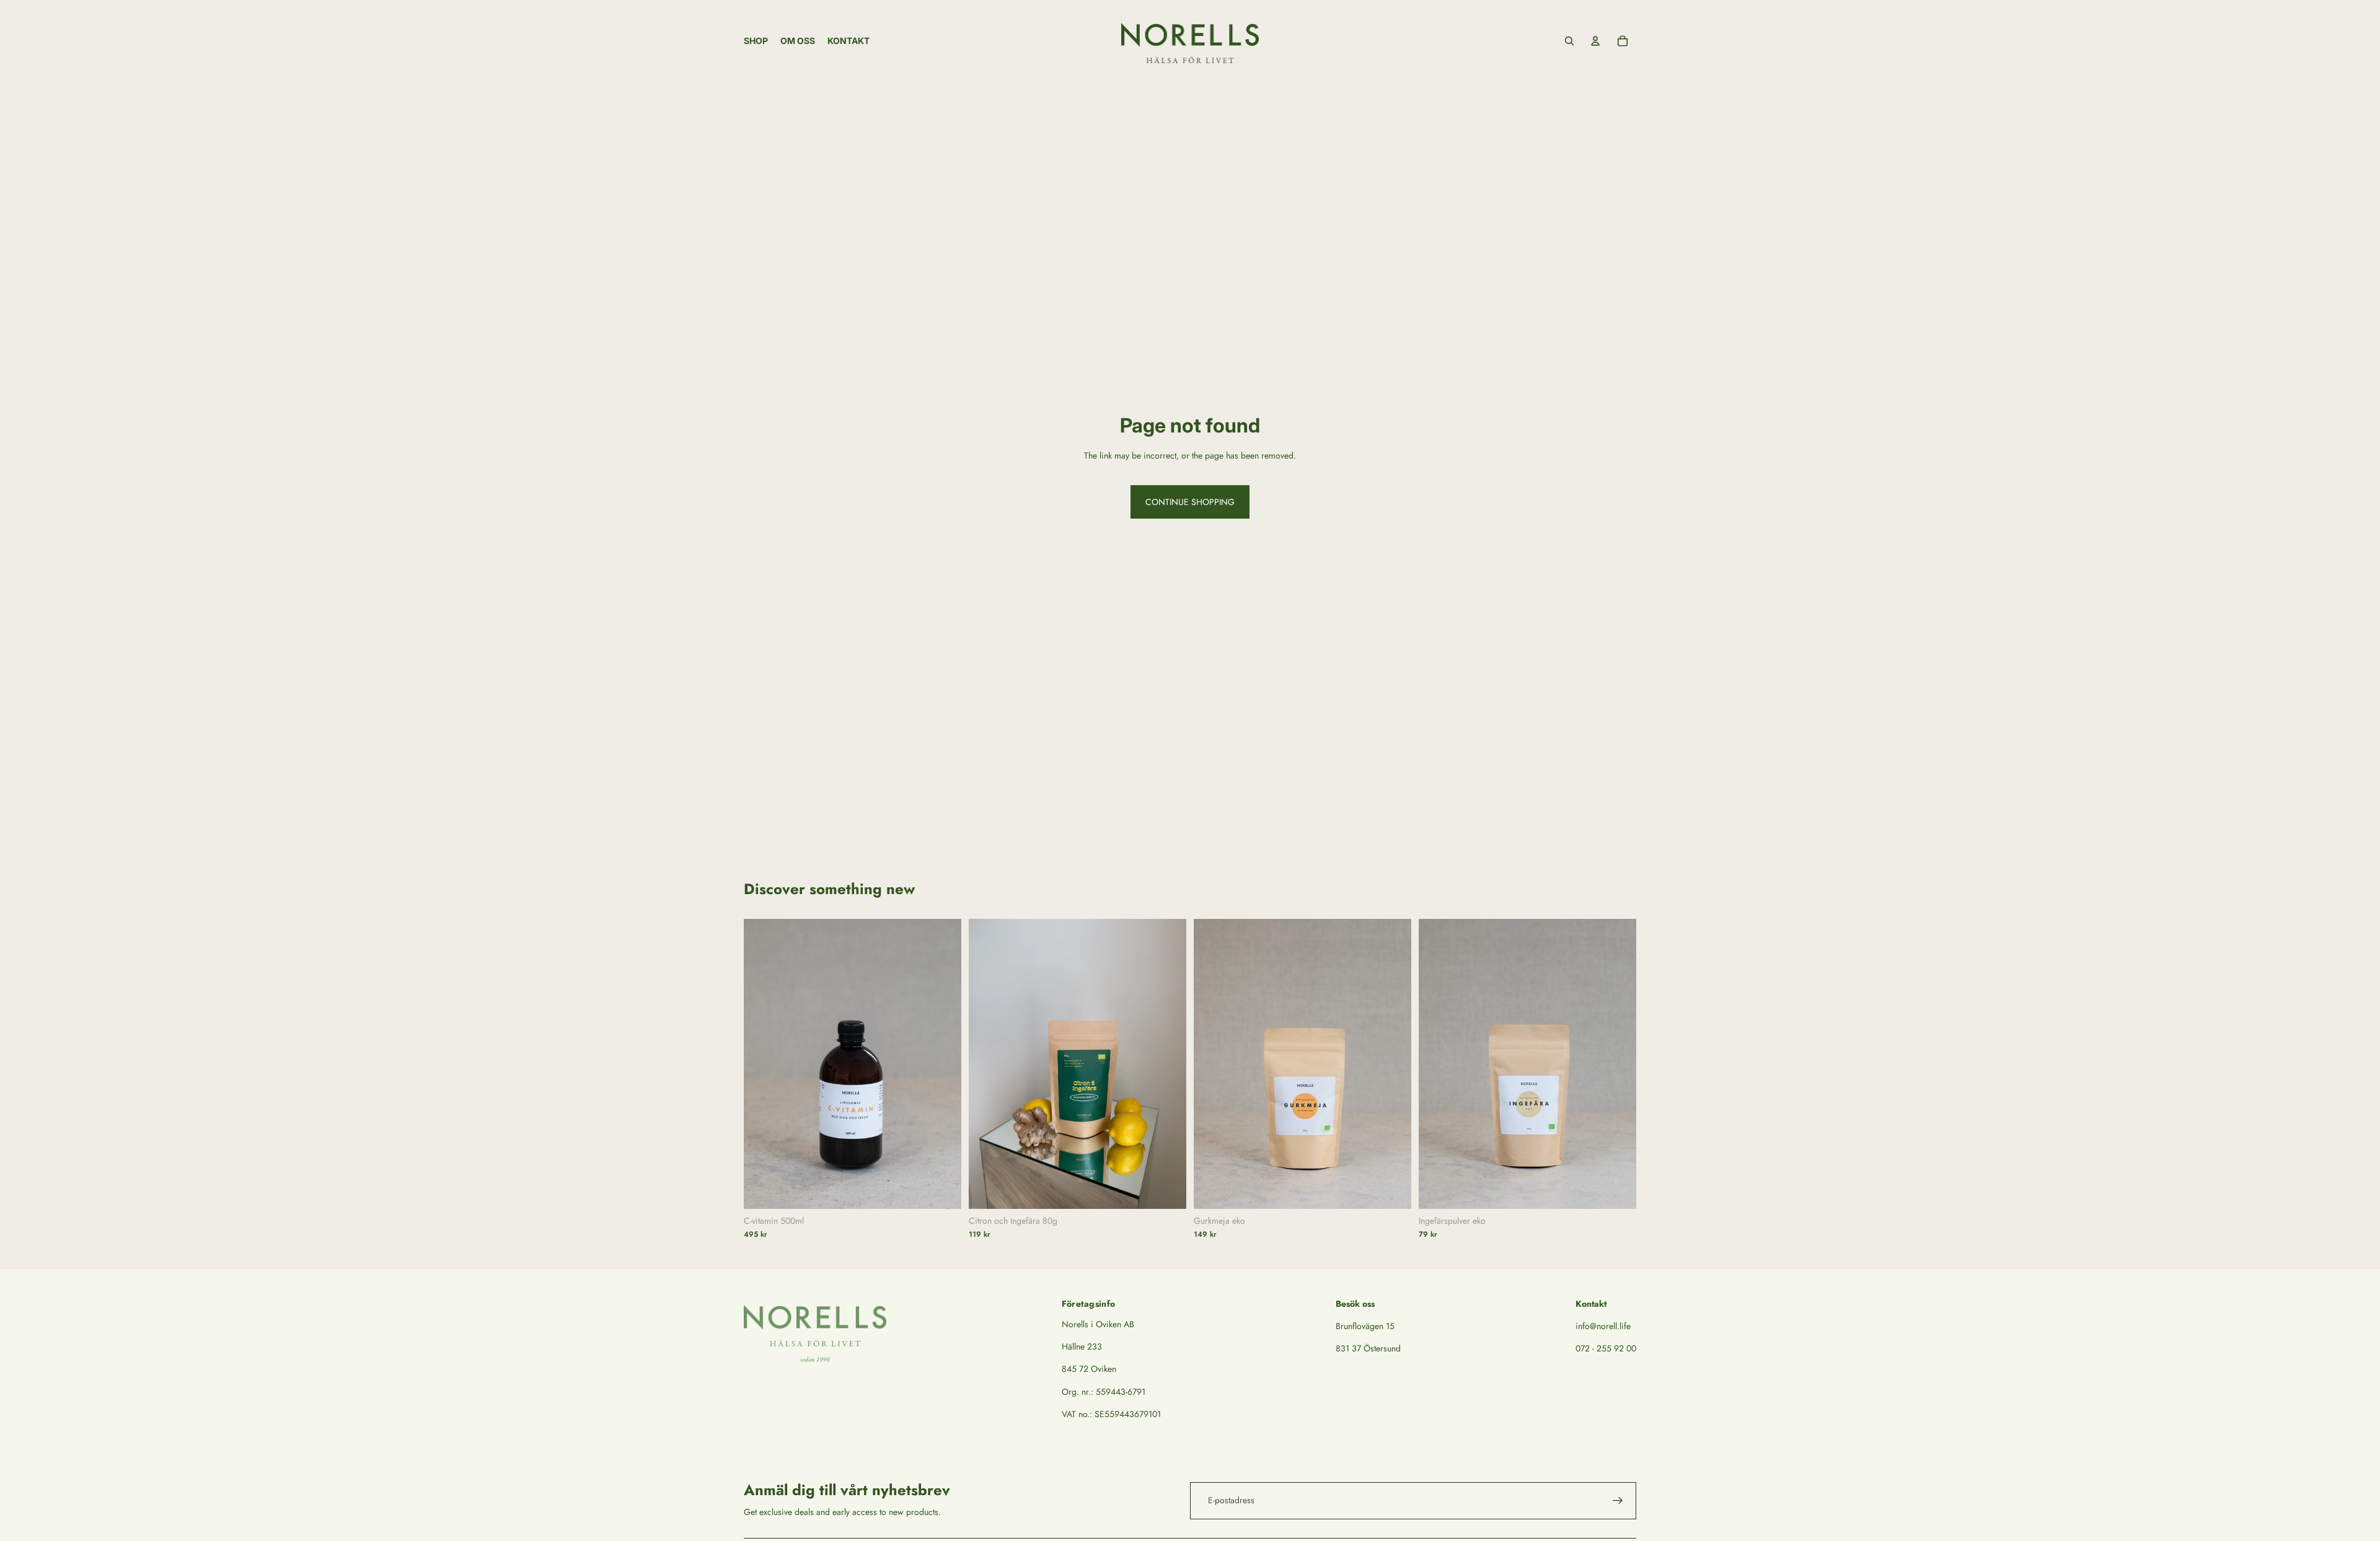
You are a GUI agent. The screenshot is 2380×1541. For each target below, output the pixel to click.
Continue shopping (1190, 502)
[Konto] (1595, 41)
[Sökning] (1569, 41)
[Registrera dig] (1618, 1501)
